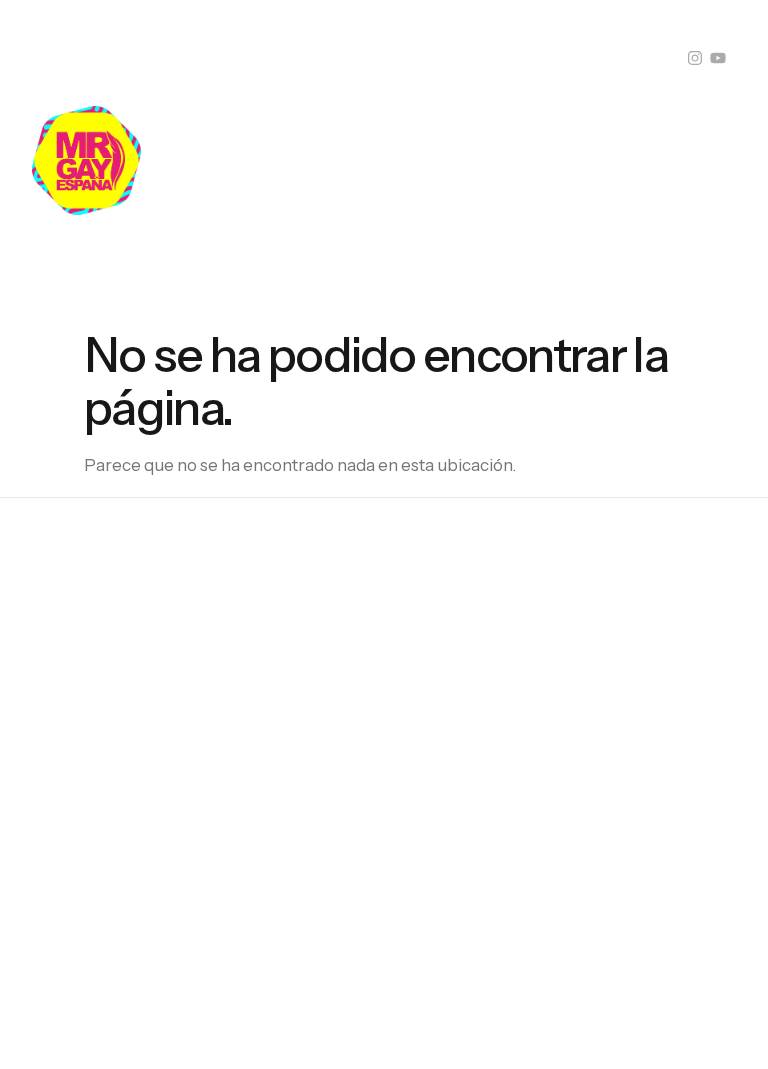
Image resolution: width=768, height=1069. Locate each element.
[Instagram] (695, 58)
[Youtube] (718, 58)
